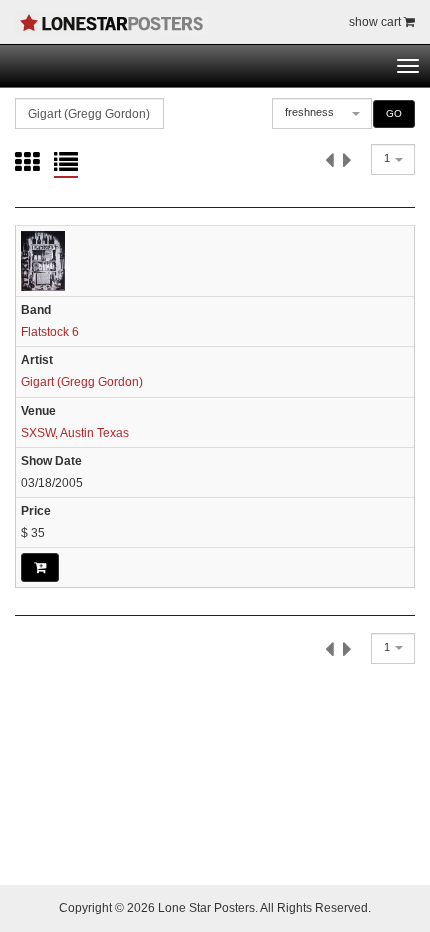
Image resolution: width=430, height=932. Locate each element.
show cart (376, 22)
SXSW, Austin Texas (75, 433)
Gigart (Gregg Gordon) (82, 382)
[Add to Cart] (40, 567)
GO (394, 113)
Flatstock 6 (50, 332)
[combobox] (322, 113)
